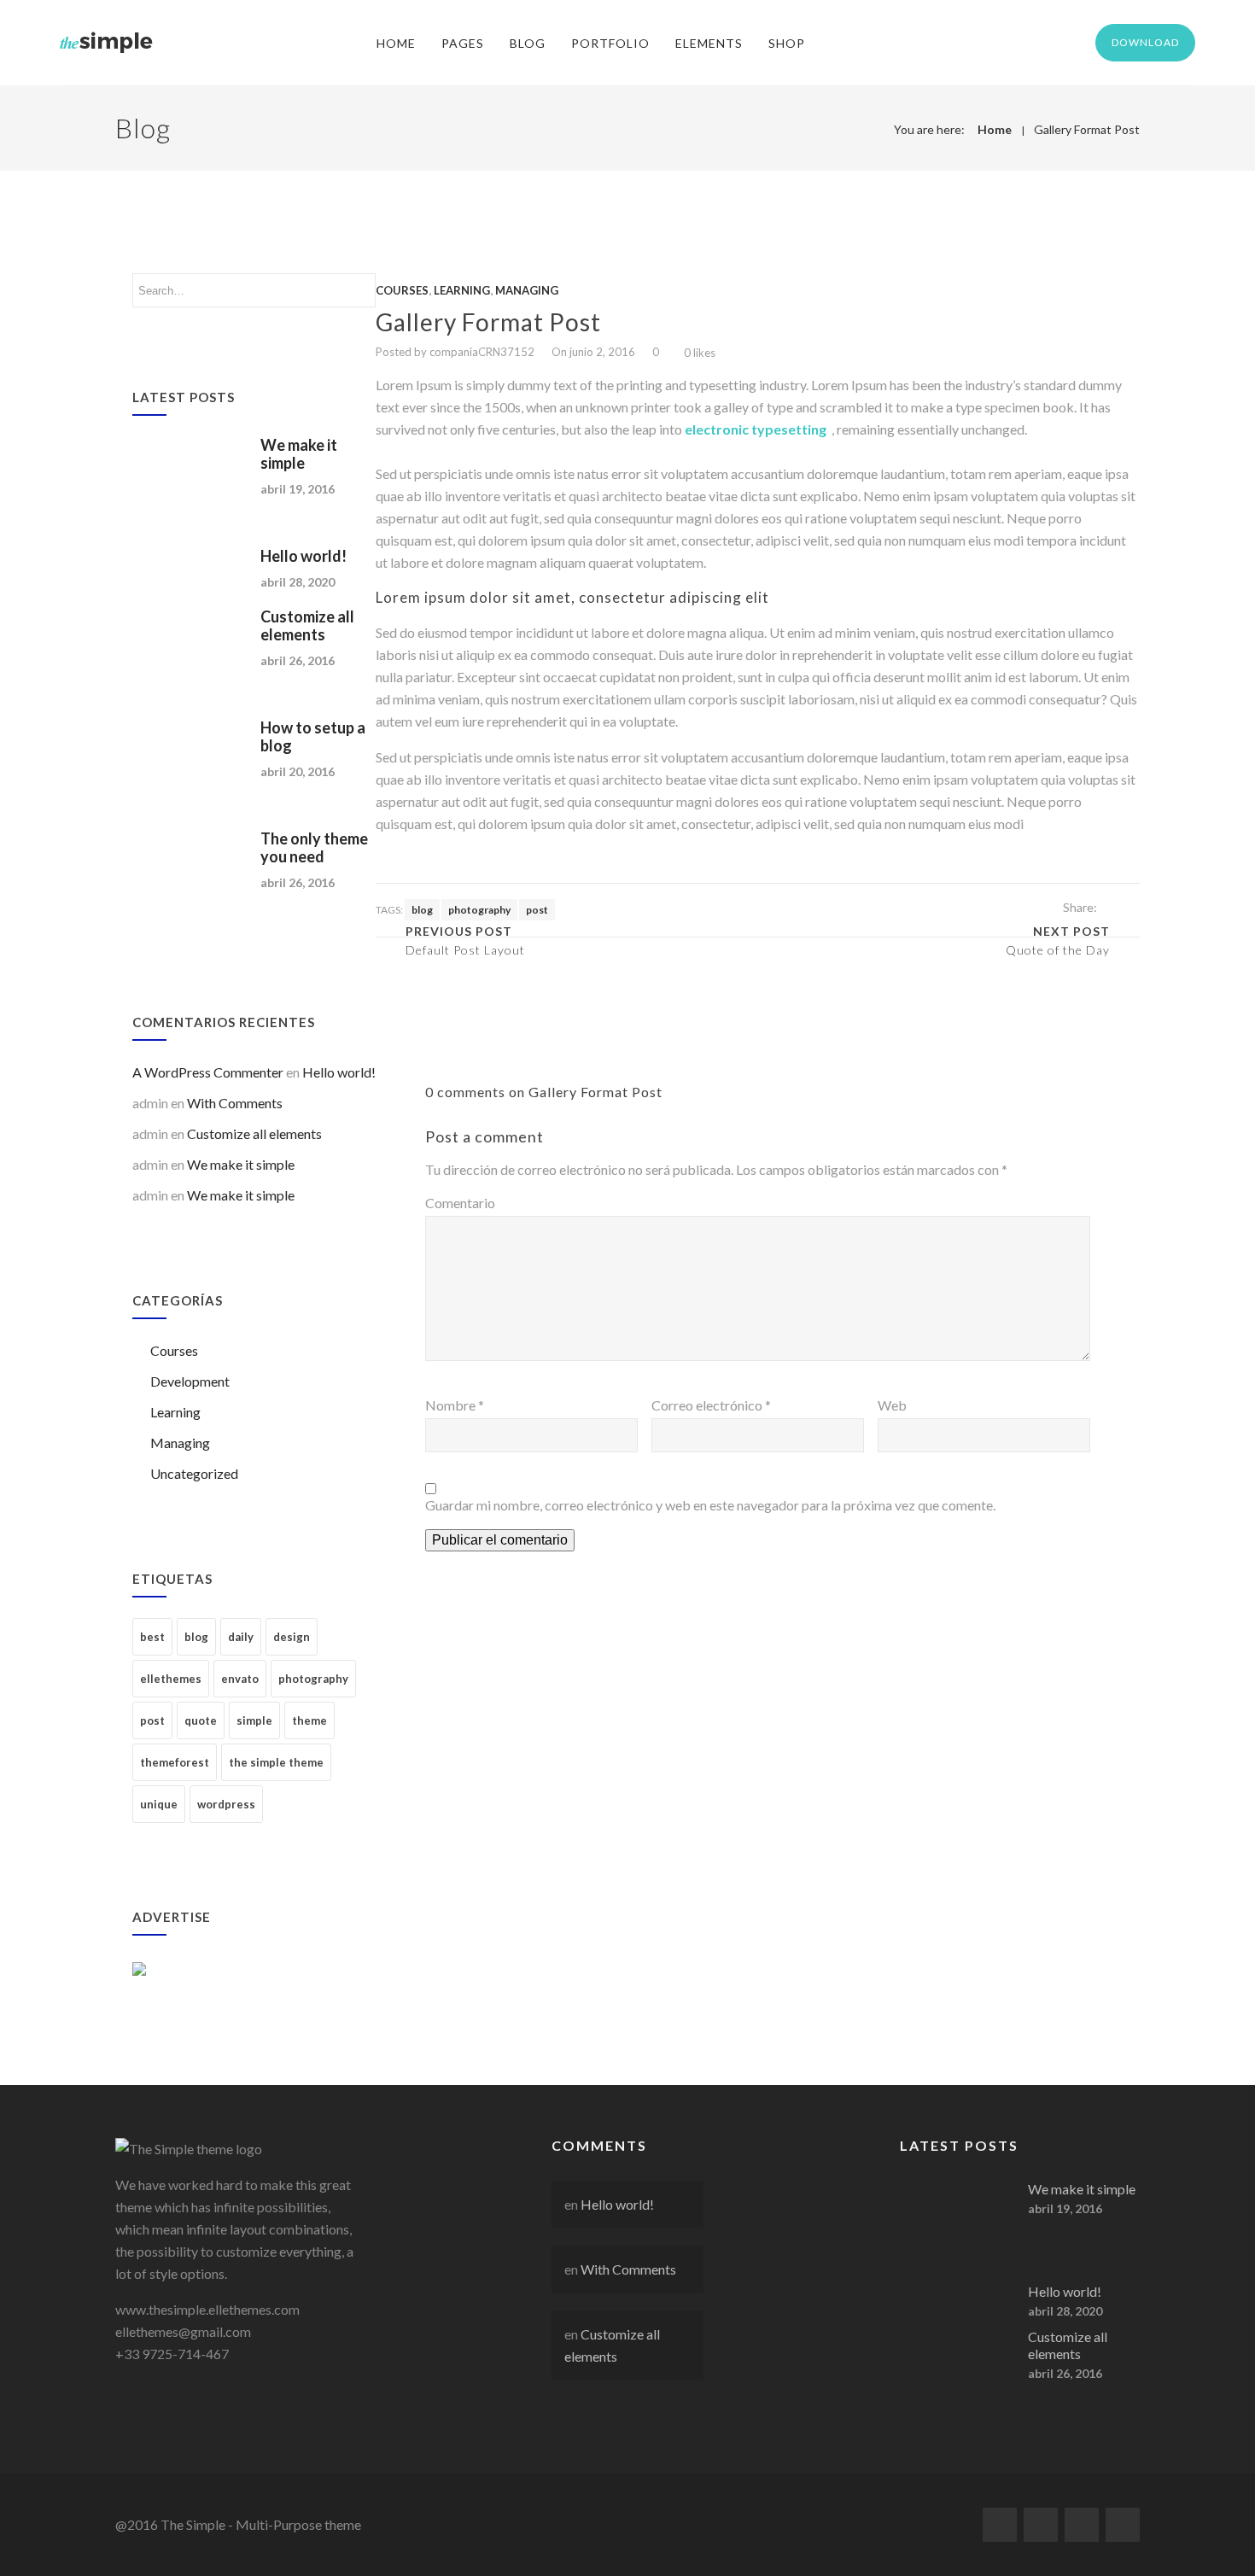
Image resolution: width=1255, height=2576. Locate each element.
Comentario (460, 1203)
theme (309, 1720)
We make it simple (299, 454)
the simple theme (276, 1762)
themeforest (175, 1762)
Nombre (455, 1405)
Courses (174, 1350)
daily (241, 1637)
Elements (709, 43)
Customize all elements (307, 625)
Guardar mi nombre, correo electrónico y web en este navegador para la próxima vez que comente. (710, 1505)
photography (313, 1679)
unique (159, 1804)
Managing (180, 1443)
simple (254, 1720)
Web (892, 1405)
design (292, 1637)
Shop (787, 43)
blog (196, 1637)
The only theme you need (314, 847)
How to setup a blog (313, 736)
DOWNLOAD (1145, 42)
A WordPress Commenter (208, 1072)
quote (201, 1720)
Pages (463, 43)
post (152, 1720)
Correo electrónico (711, 1405)
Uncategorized (194, 1473)
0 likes (700, 353)
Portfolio (610, 43)
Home (396, 43)
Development (190, 1381)
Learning (175, 1412)
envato (240, 1679)
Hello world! (304, 556)
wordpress (226, 1804)
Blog (528, 43)
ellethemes (171, 1679)
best (152, 1637)
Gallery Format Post (1087, 129)
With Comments (235, 1103)
